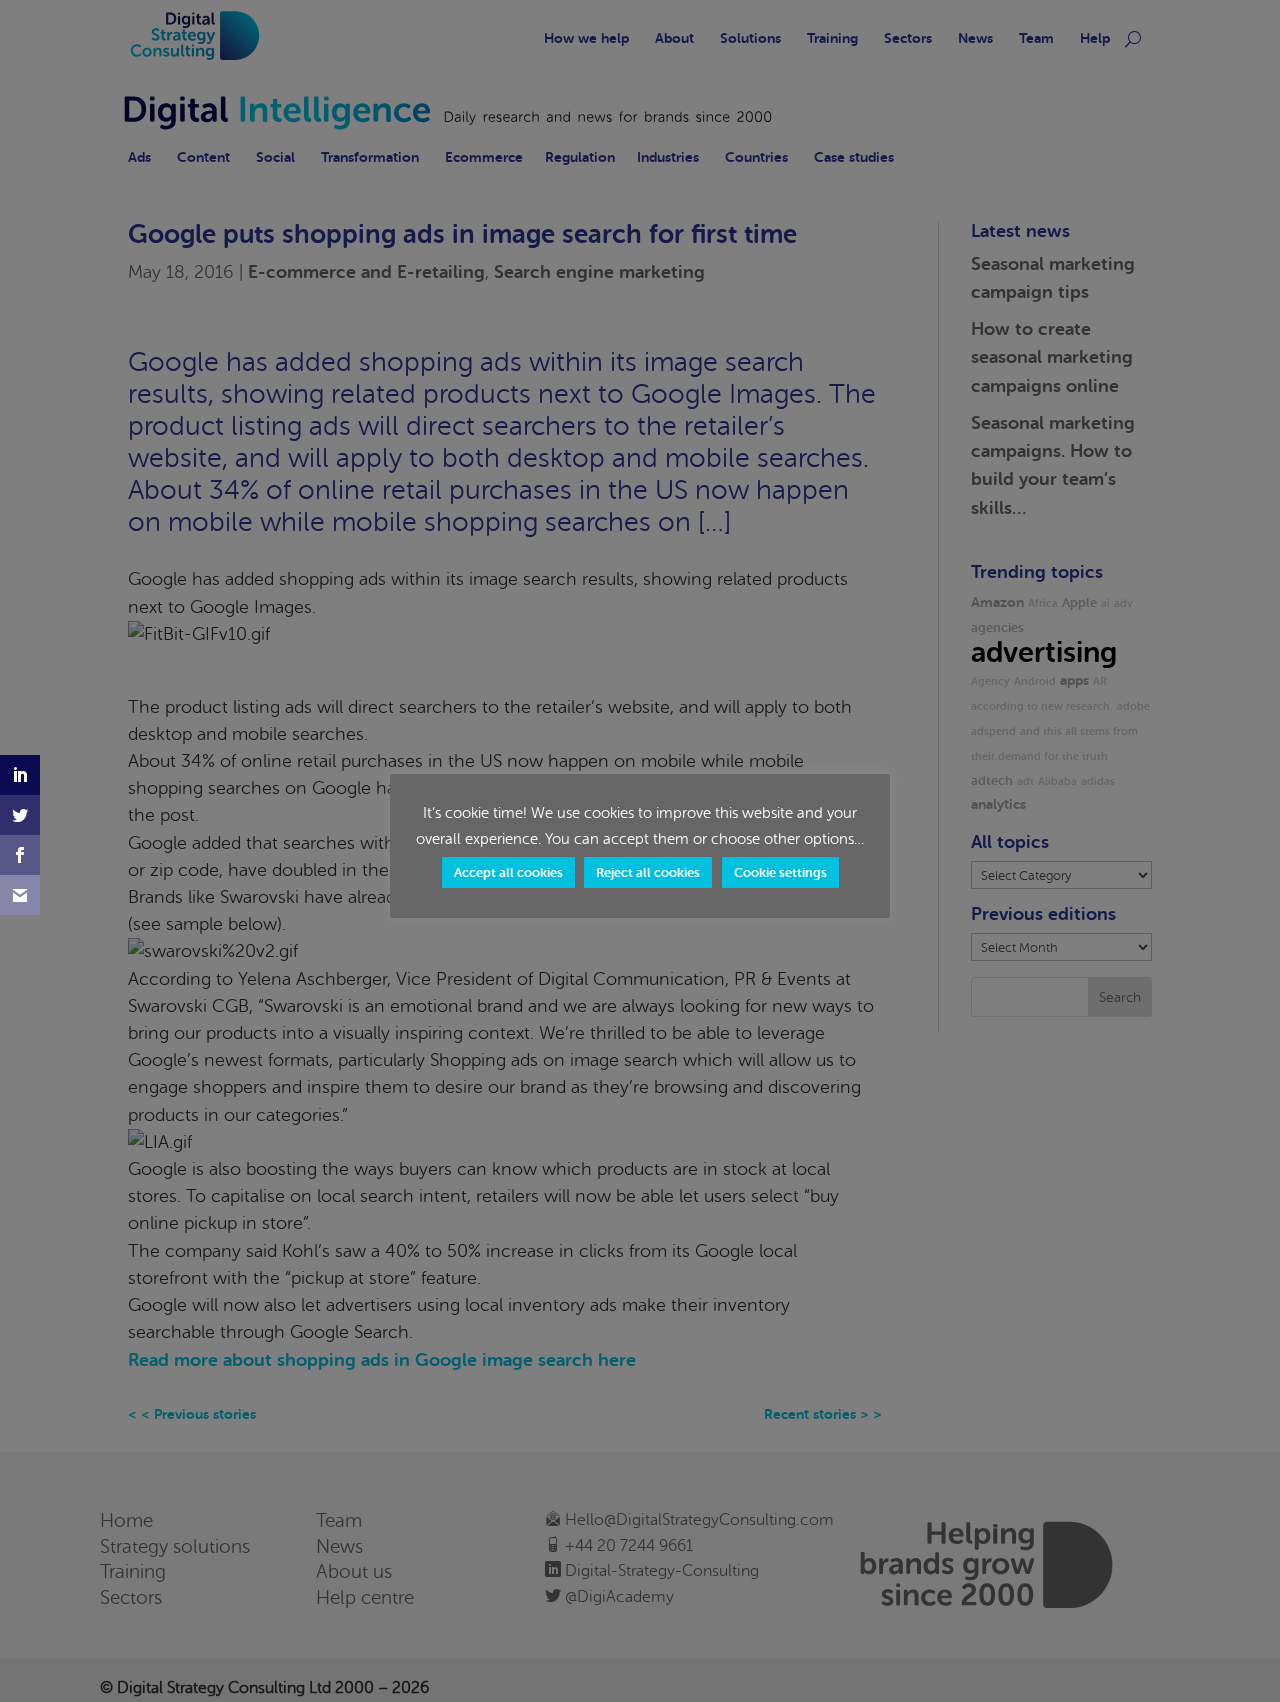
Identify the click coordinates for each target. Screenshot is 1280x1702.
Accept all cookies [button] (508, 872)
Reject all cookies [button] (648, 872)
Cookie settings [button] (780, 872)
